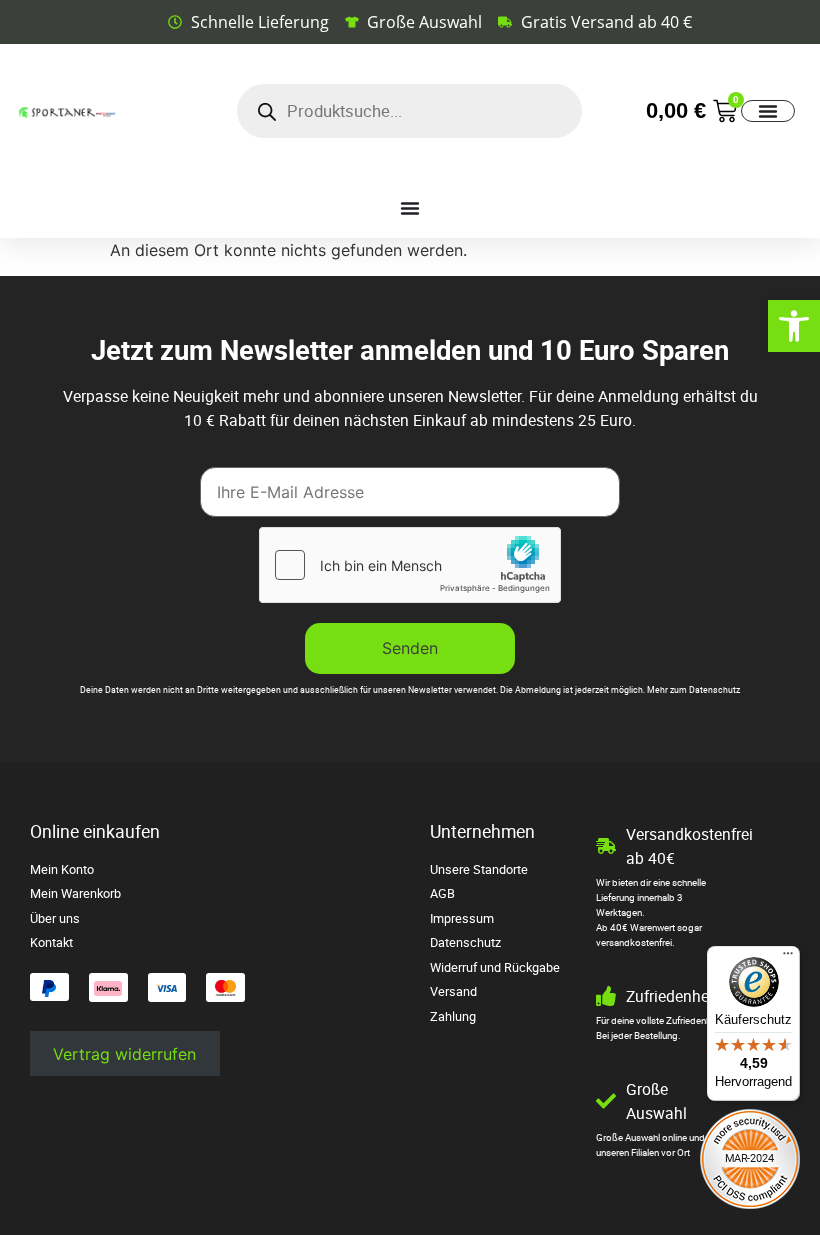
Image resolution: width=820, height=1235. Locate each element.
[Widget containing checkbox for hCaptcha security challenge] (410, 565)
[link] (794, 326)
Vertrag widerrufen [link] (124, 1054)
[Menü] (788, 958)
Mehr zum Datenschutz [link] (693, 690)
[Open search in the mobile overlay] (409, 111)
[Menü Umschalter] (768, 111)
